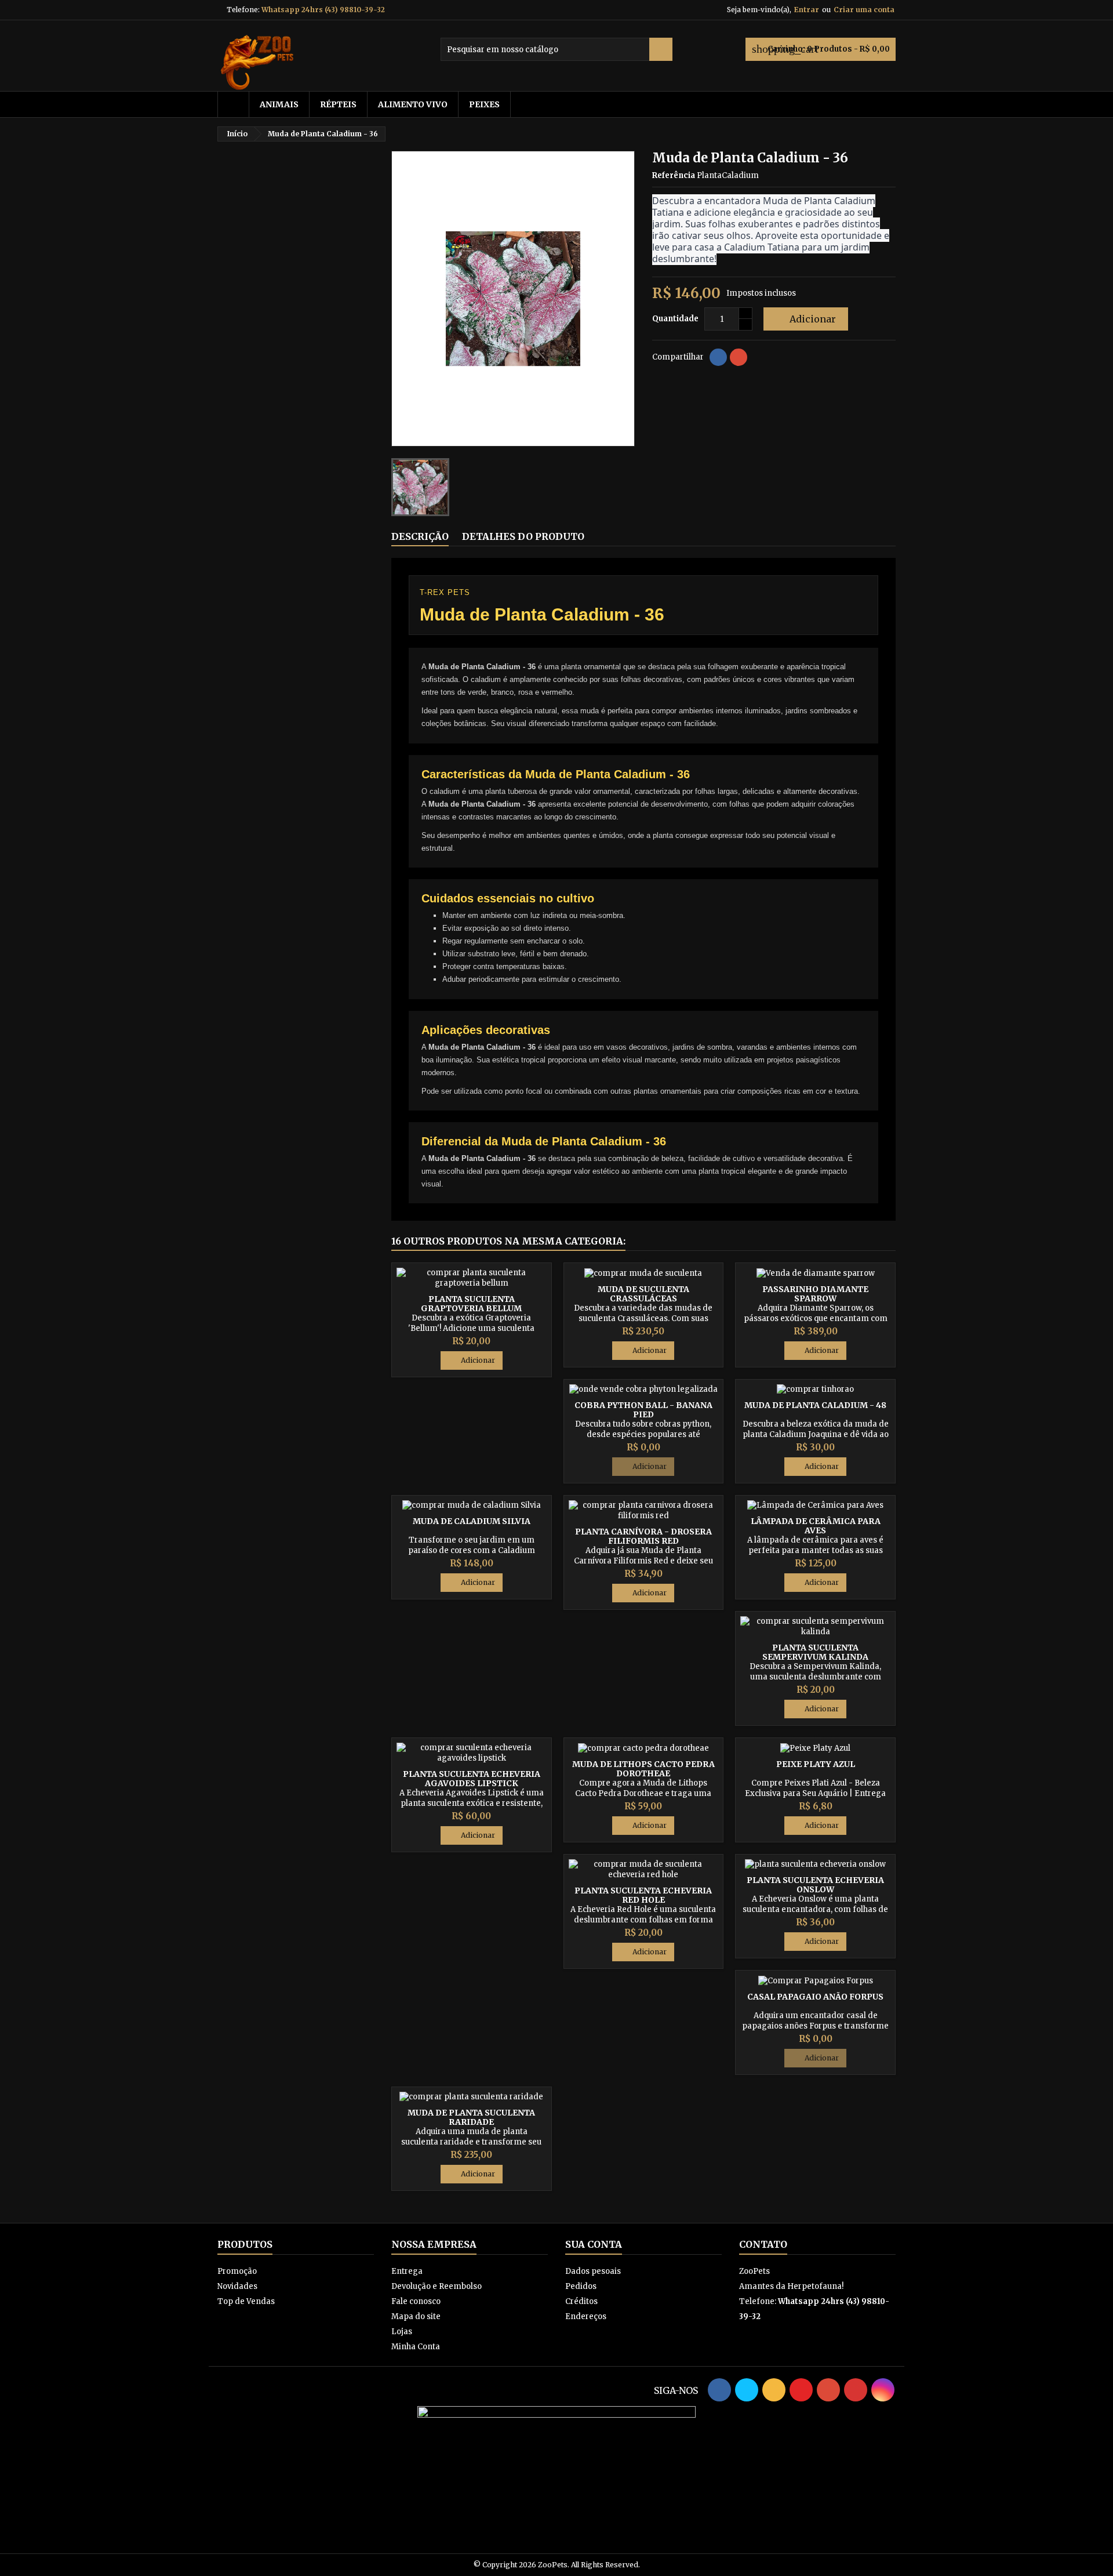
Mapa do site (416, 2316)
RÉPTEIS (338, 104)
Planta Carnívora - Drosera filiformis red (643, 1536)
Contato (763, 2244)
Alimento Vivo (413, 104)
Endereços (586, 2316)
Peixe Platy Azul (816, 1764)
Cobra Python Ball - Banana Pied (643, 1410)
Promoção (237, 2271)
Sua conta (594, 2244)
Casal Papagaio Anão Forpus (815, 1997)
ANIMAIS (279, 104)
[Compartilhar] (718, 357)
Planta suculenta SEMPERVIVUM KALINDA (815, 1652)
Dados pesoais (593, 2271)
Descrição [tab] (420, 536)
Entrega (407, 2271)
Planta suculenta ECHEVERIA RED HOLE (643, 1895)
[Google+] (739, 357)
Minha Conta (416, 2347)
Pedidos (581, 2286)
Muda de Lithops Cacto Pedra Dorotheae (643, 1769)
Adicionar (805, 319)
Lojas (402, 2332)
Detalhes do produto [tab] (523, 536)
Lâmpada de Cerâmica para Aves (816, 1526)
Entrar (807, 10)
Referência (674, 175)
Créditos (581, 2301)
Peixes (484, 104)
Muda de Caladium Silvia (472, 1521)
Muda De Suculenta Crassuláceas (643, 1294)
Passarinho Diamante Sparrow (815, 1294)
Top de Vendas (246, 2301)
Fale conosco (416, 2301)
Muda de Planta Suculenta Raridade (471, 2117)
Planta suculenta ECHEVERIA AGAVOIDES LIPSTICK (472, 1779)
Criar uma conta (864, 10)
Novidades (237, 2286)
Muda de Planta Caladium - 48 (815, 1405)
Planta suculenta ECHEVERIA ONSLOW (815, 1885)
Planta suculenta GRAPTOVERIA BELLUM (471, 1304)
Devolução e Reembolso (437, 2286)
